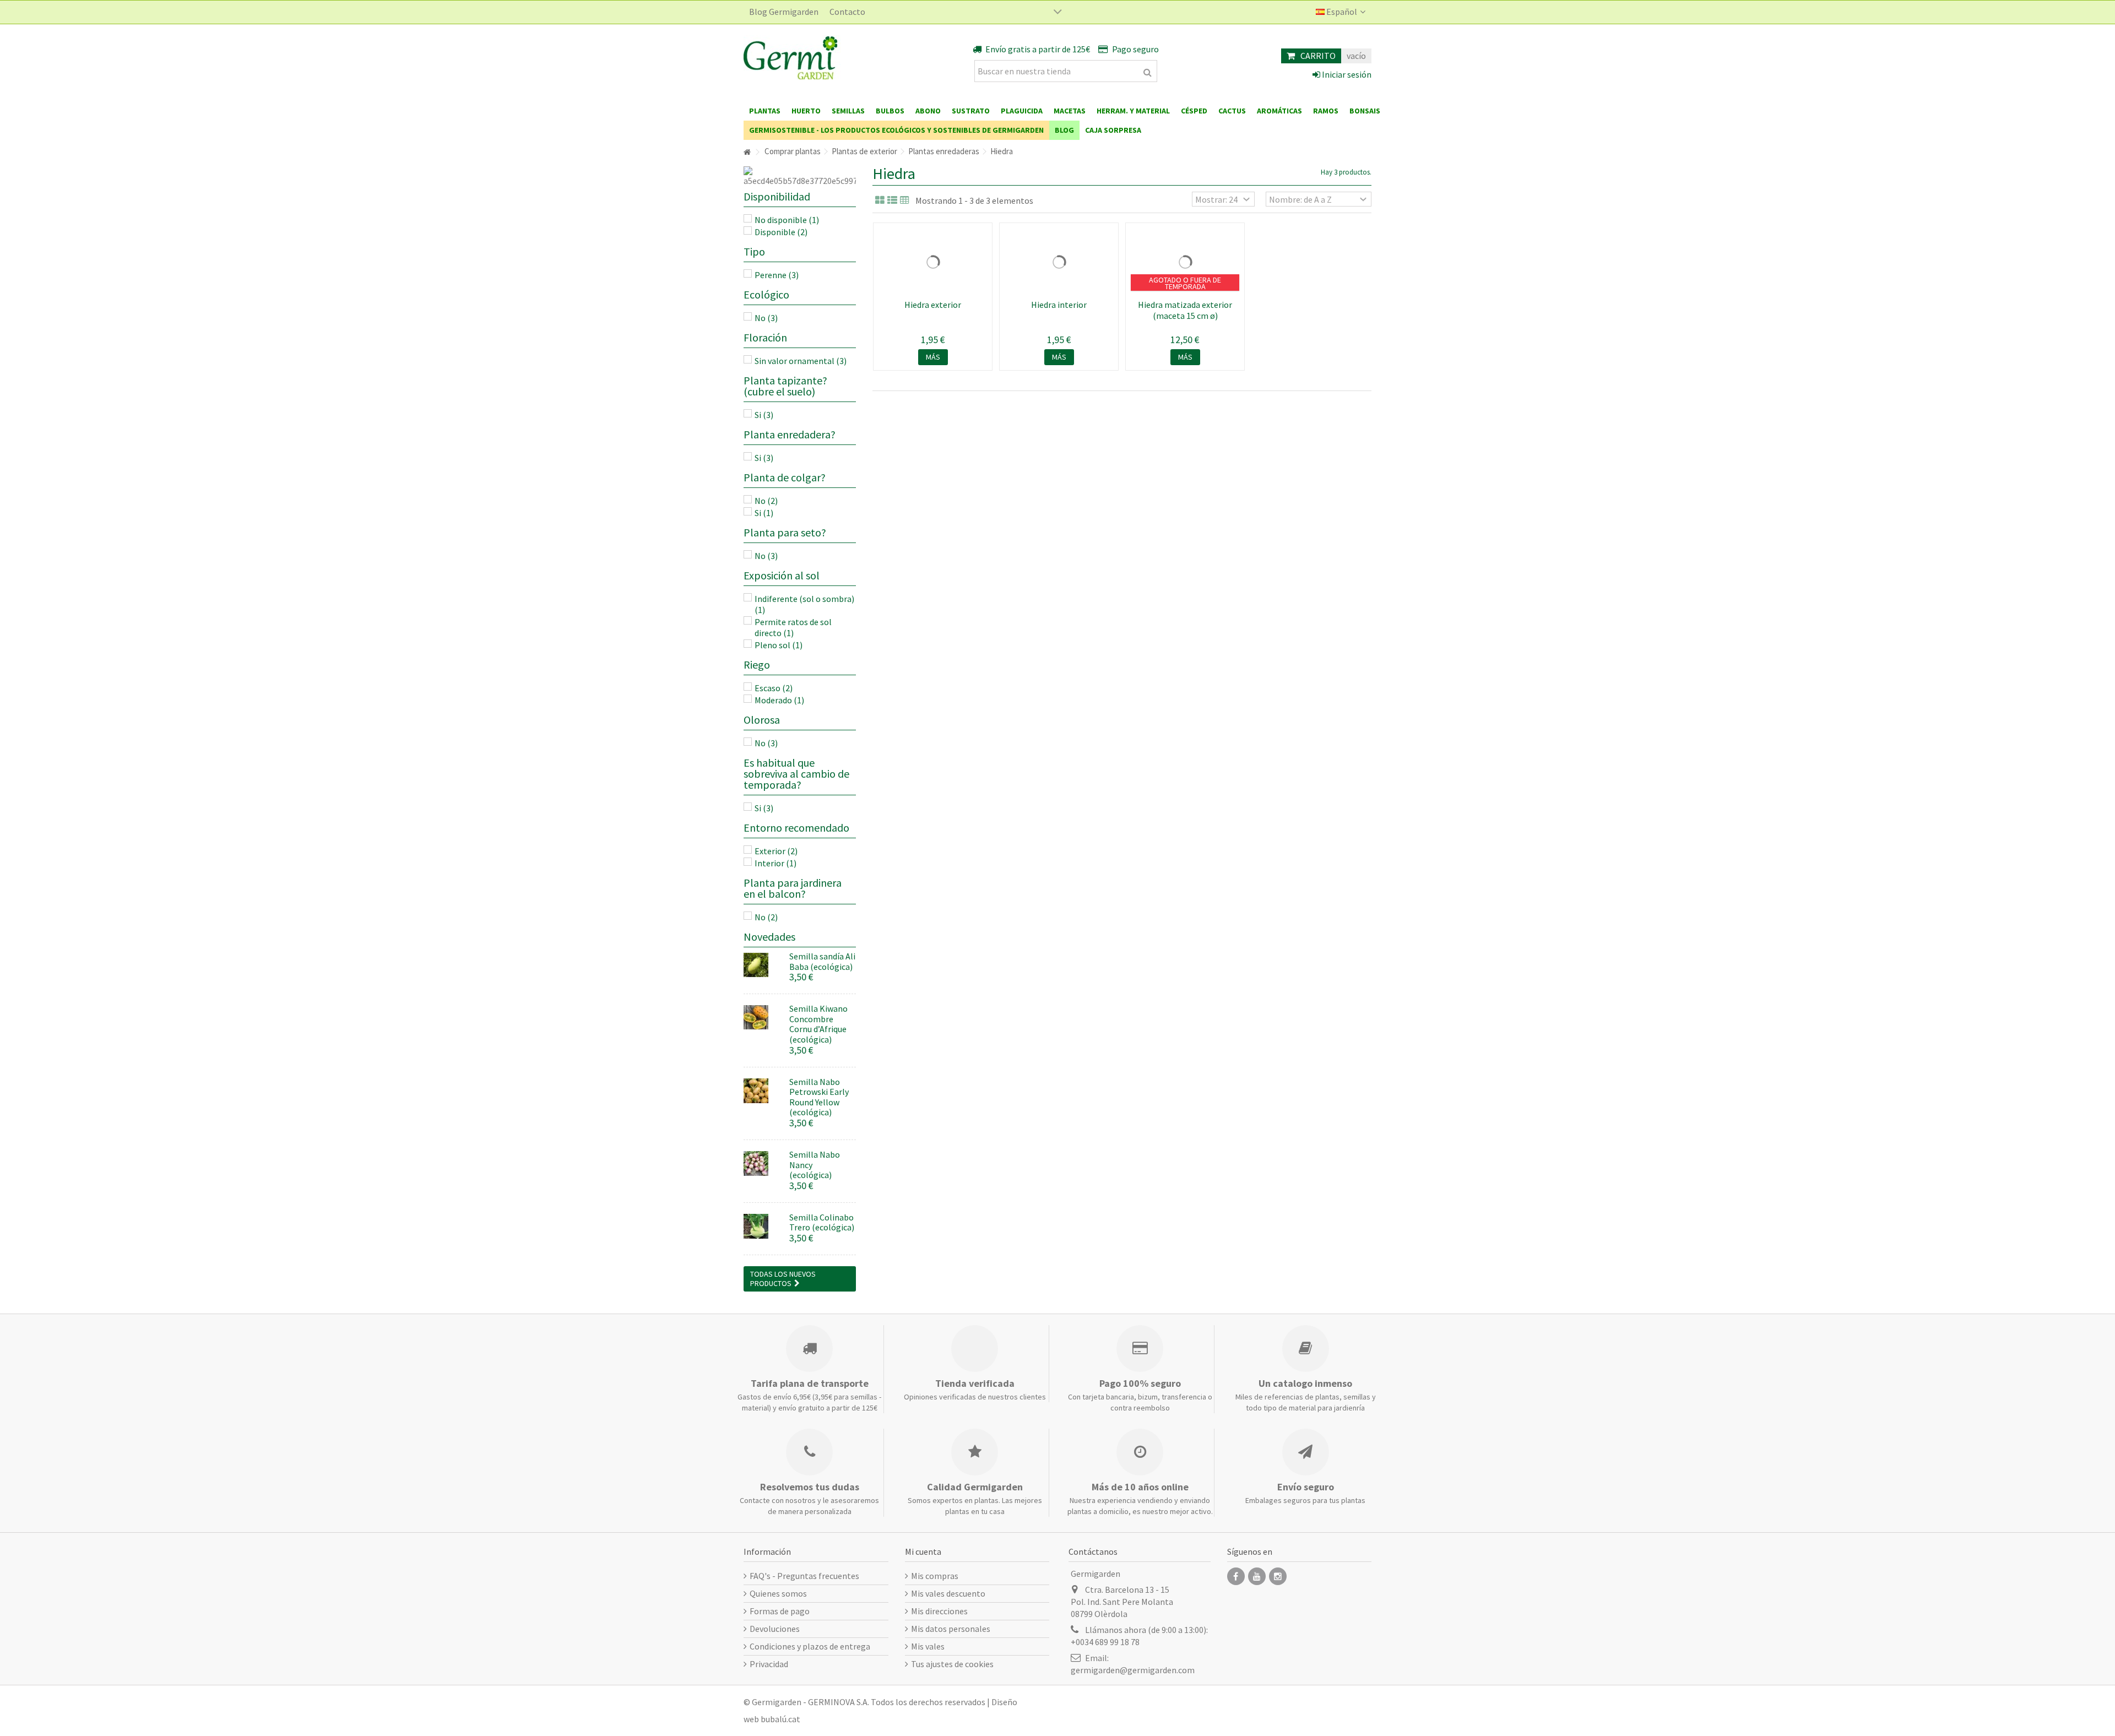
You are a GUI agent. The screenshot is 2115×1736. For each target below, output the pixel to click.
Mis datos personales (951, 1629)
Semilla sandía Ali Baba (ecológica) (822, 961)
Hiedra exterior (933, 305)
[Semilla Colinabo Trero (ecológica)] (762, 1226)
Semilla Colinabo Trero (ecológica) (822, 1222)
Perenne (777, 275)
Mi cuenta (923, 1551)
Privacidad (769, 1664)
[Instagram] (1278, 1576)
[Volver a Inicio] (747, 152)
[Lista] (892, 200)
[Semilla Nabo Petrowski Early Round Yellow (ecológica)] (762, 1091)
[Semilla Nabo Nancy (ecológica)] (762, 1163)
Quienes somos (778, 1593)
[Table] (905, 200)
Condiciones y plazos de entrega (810, 1646)
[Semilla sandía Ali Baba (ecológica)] (762, 965)
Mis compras (935, 1576)
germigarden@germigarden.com (1133, 1670)
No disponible (787, 220)
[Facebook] (1236, 1576)
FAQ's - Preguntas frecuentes (804, 1576)
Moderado (779, 700)
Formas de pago (780, 1611)
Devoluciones (775, 1629)
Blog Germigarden (784, 12)
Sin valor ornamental (801, 361)
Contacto (847, 12)
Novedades (769, 937)
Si (764, 415)
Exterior (776, 851)
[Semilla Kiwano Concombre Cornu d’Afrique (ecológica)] (762, 1018)
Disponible (781, 232)
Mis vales (928, 1646)
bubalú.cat (780, 1719)
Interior (775, 863)
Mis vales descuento (948, 1593)
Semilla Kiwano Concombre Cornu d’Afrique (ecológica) (818, 1024)
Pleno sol (779, 645)
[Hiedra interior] (1059, 262)
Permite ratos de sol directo (793, 627)
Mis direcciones (939, 1611)
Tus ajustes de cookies (952, 1664)
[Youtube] (1257, 1576)
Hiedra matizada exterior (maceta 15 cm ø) (1185, 310)
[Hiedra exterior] (933, 262)
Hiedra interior (1059, 305)
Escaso (774, 688)
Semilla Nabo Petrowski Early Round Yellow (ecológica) (819, 1097)
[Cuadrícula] (880, 200)
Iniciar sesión (1346, 74)
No (766, 318)
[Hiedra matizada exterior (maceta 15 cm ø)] (1185, 262)
